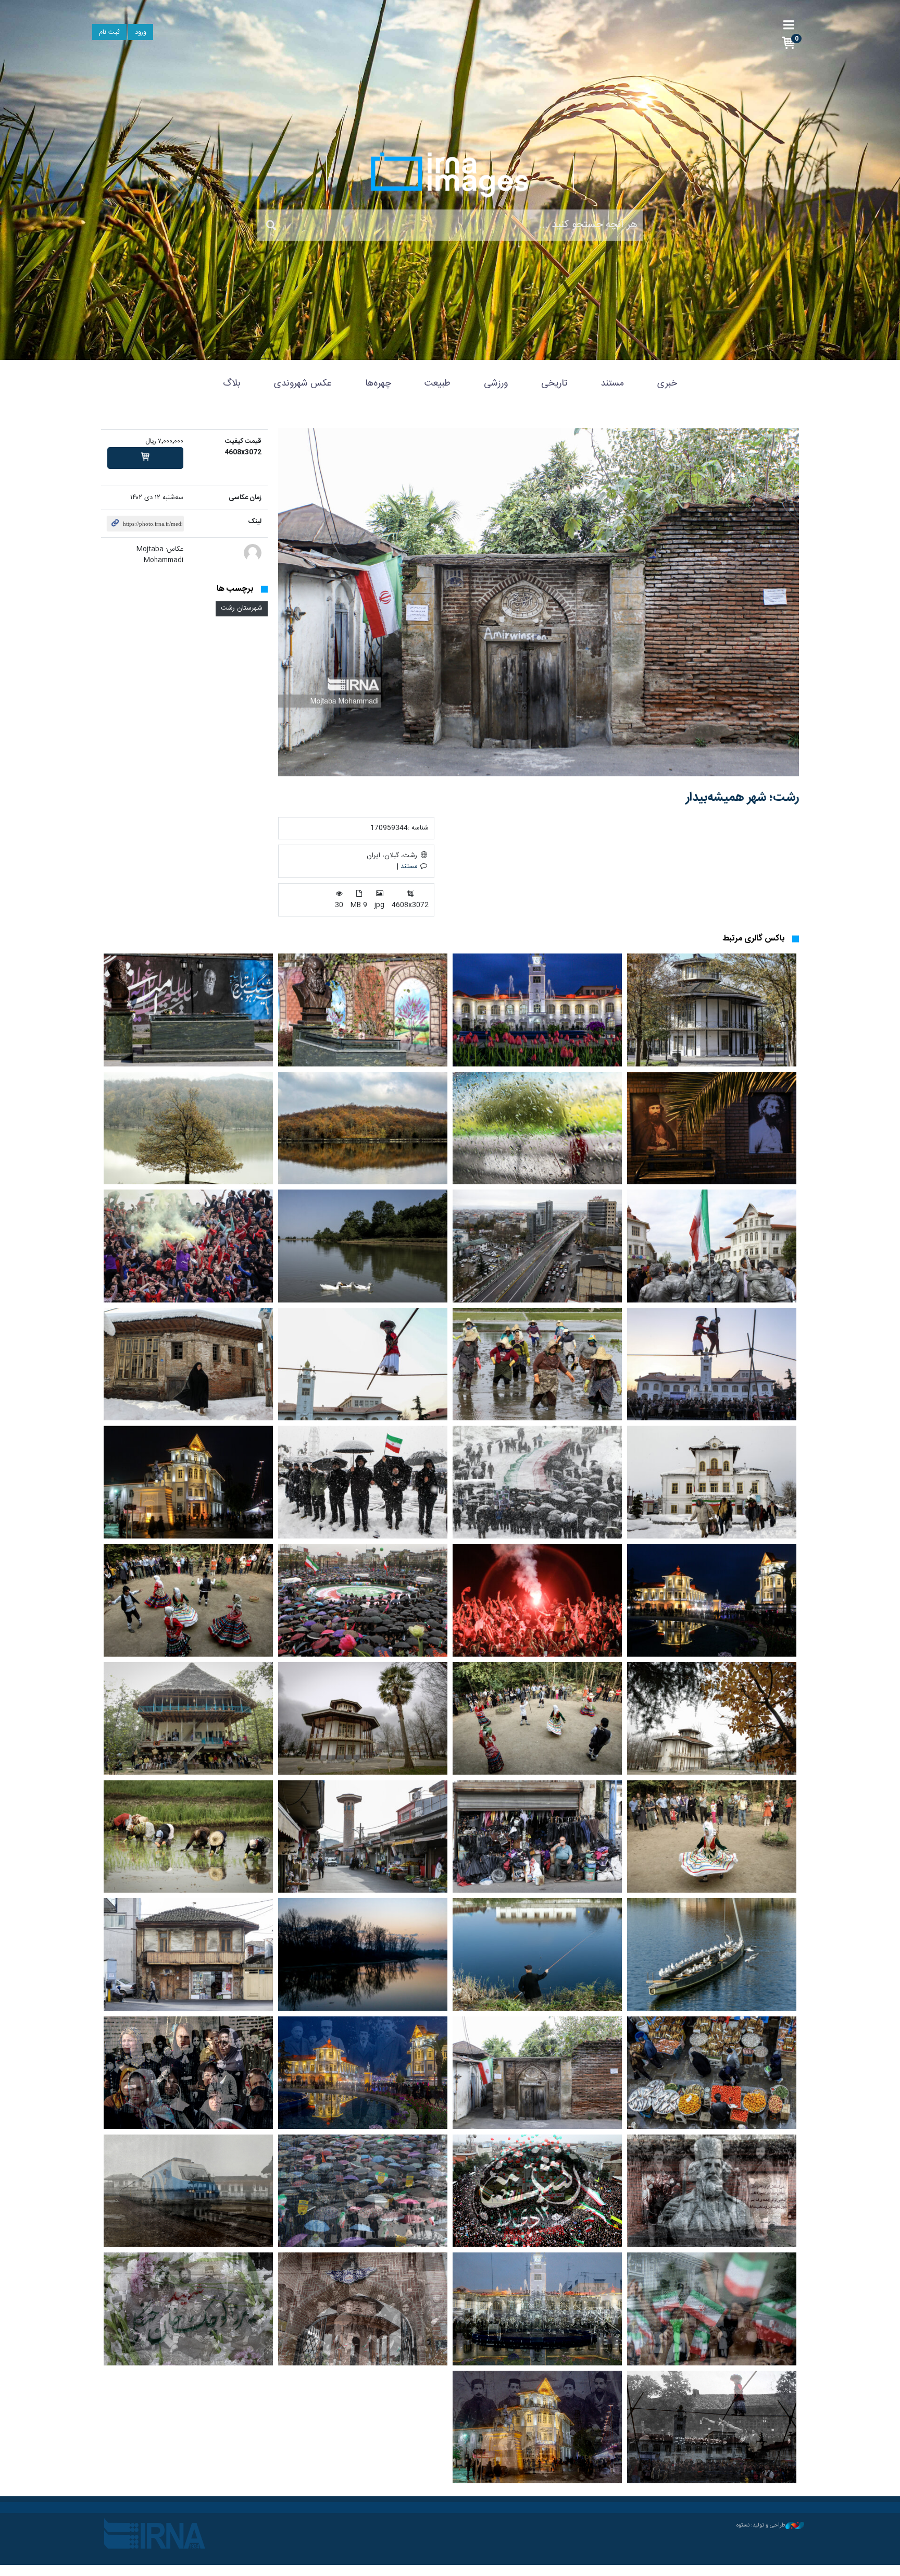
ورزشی (496, 383)
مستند (612, 383)
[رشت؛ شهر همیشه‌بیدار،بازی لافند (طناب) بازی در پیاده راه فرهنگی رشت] (712, 1364)
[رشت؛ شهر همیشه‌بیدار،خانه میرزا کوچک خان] (712, 1128)
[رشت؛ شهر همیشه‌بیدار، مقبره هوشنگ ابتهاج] (363, 1010)
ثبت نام (109, 33)
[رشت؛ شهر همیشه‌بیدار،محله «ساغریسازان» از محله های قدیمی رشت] (363, 1836)
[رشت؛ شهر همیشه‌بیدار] (539, 602)
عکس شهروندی (303, 383)
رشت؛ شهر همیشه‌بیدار (742, 798)
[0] (145, 458)
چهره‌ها (378, 383)
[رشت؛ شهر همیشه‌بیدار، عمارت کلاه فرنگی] (712, 1010)
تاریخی (554, 383)
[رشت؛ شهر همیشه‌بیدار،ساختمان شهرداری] (537, 1010)
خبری (667, 383)
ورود (141, 33)
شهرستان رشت (242, 608)
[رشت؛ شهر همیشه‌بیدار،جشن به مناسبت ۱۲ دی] (712, 1246)
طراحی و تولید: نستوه (761, 2525)
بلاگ (232, 383)
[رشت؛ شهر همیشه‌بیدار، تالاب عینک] (712, 1955)
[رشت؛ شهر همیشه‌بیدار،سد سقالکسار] (363, 1128)
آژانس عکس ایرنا (450, 175)
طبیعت (438, 383)
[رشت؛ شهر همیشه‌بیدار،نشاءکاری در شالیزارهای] (537, 1364)
